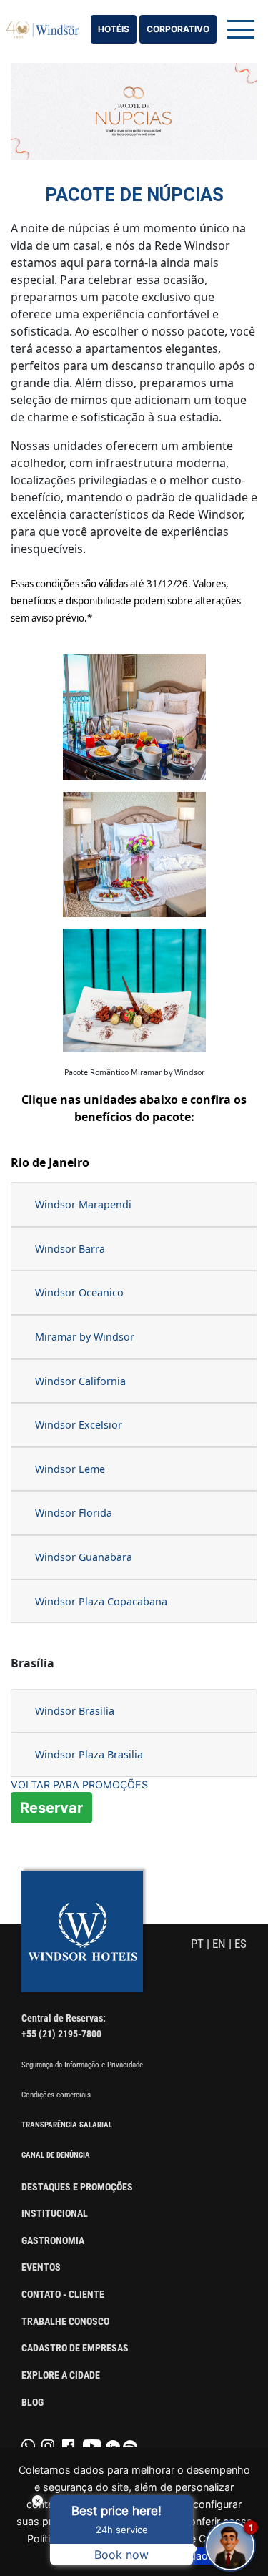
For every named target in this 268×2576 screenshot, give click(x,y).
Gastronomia (53, 2241)
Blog (33, 2403)
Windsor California (80, 1381)
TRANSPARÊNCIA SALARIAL (67, 2125)
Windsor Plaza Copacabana (101, 1601)
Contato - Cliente (63, 2295)
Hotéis (114, 29)
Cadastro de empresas (75, 2348)
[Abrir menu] (241, 29)
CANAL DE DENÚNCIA (56, 2155)
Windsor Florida (74, 1513)
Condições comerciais (56, 2095)
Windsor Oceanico (79, 1292)
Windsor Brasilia (75, 1711)
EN (219, 1944)
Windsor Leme (70, 1469)
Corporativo (178, 29)
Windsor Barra (70, 1249)
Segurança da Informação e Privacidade (82, 2065)
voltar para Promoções (79, 1784)
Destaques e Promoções (77, 2187)
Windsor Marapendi (85, 1204)
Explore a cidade (61, 2375)
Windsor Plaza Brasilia (89, 1754)
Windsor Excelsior (79, 1425)
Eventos (41, 2267)
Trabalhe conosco (65, 2322)
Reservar (51, 1808)
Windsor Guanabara (85, 1557)
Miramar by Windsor (85, 1337)
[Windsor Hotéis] (43, 29)
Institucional (55, 2214)
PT (197, 1944)
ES (240, 1944)
